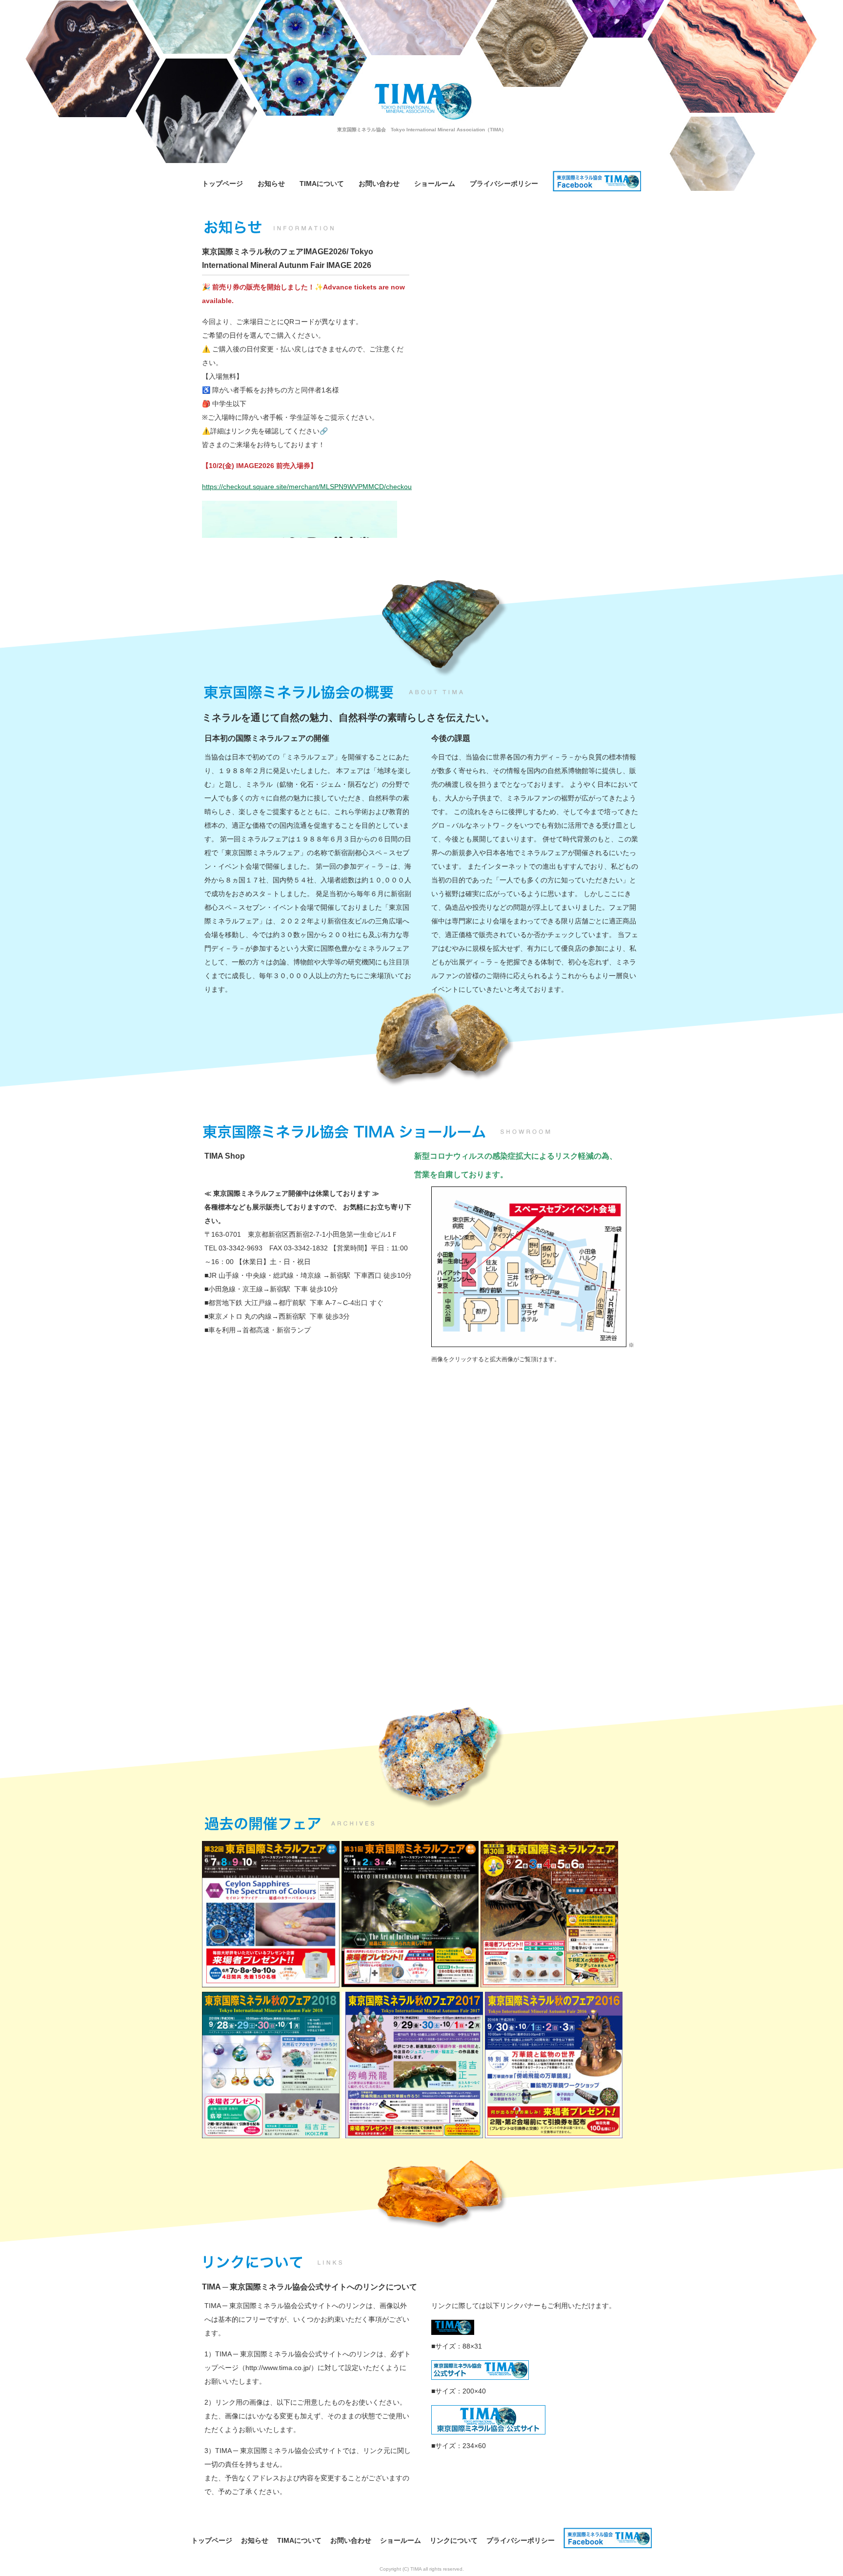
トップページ (222, 184)
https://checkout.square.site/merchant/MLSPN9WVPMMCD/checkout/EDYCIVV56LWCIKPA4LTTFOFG (360, 487)
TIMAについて (322, 184)
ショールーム (435, 184)
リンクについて (454, 2540)
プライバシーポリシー (504, 184)
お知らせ (271, 184)
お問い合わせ (379, 184)
